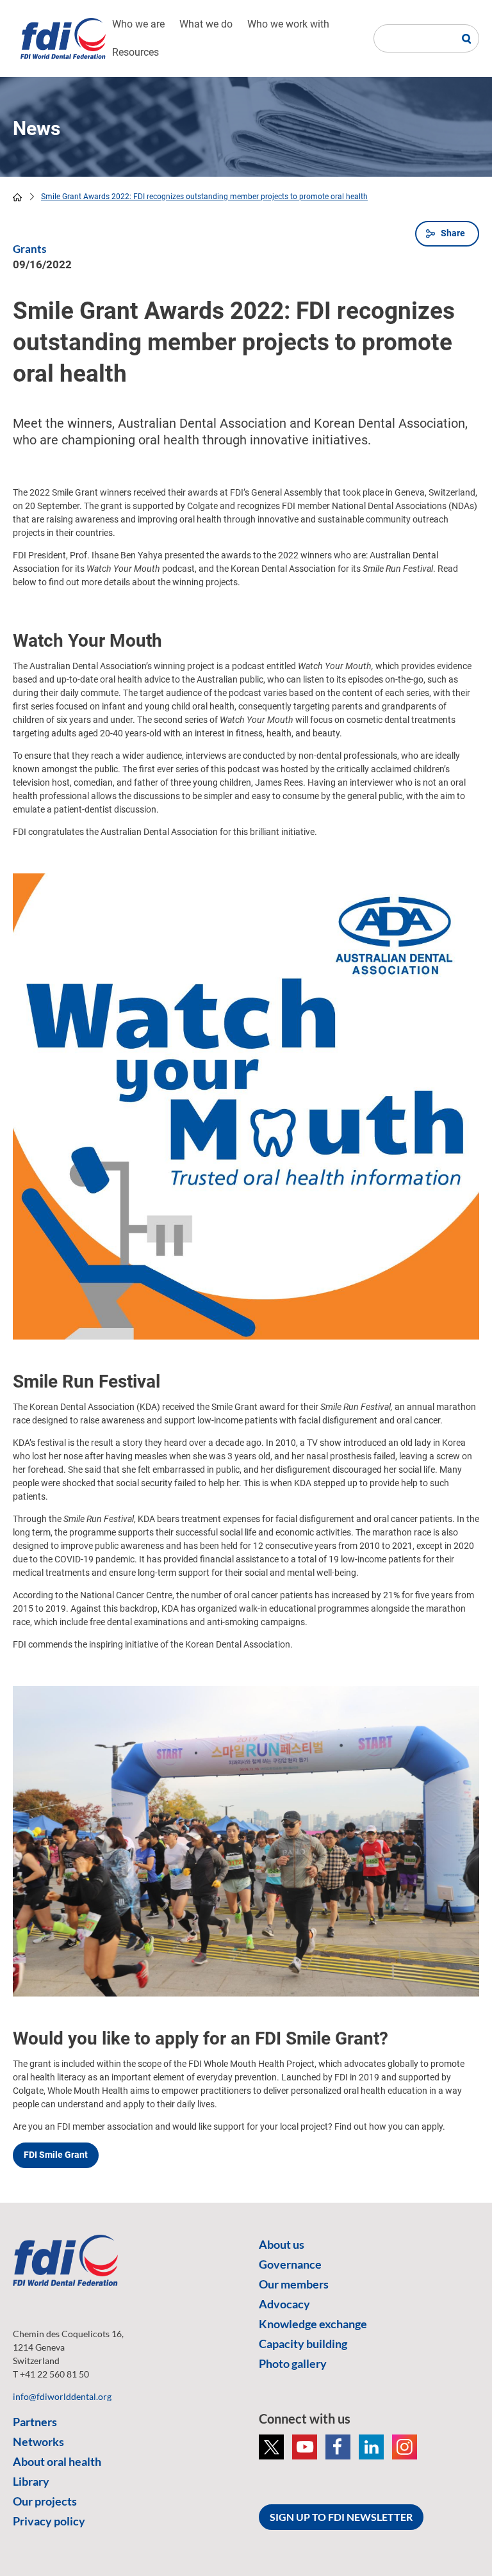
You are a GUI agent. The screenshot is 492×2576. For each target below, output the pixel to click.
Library (31, 2481)
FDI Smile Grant (56, 2155)
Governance (290, 2264)
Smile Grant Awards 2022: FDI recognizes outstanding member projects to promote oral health (204, 197)
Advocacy (284, 2304)
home (17, 197)
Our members (294, 2284)
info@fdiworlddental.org (62, 2396)
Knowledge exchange (313, 2324)
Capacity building (303, 2344)
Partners (35, 2422)
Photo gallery (293, 2363)
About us (282, 2244)
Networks (38, 2442)
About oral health (57, 2461)
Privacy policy (49, 2521)
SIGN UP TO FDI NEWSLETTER (341, 2517)
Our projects (45, 2501)
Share (453, 233)
